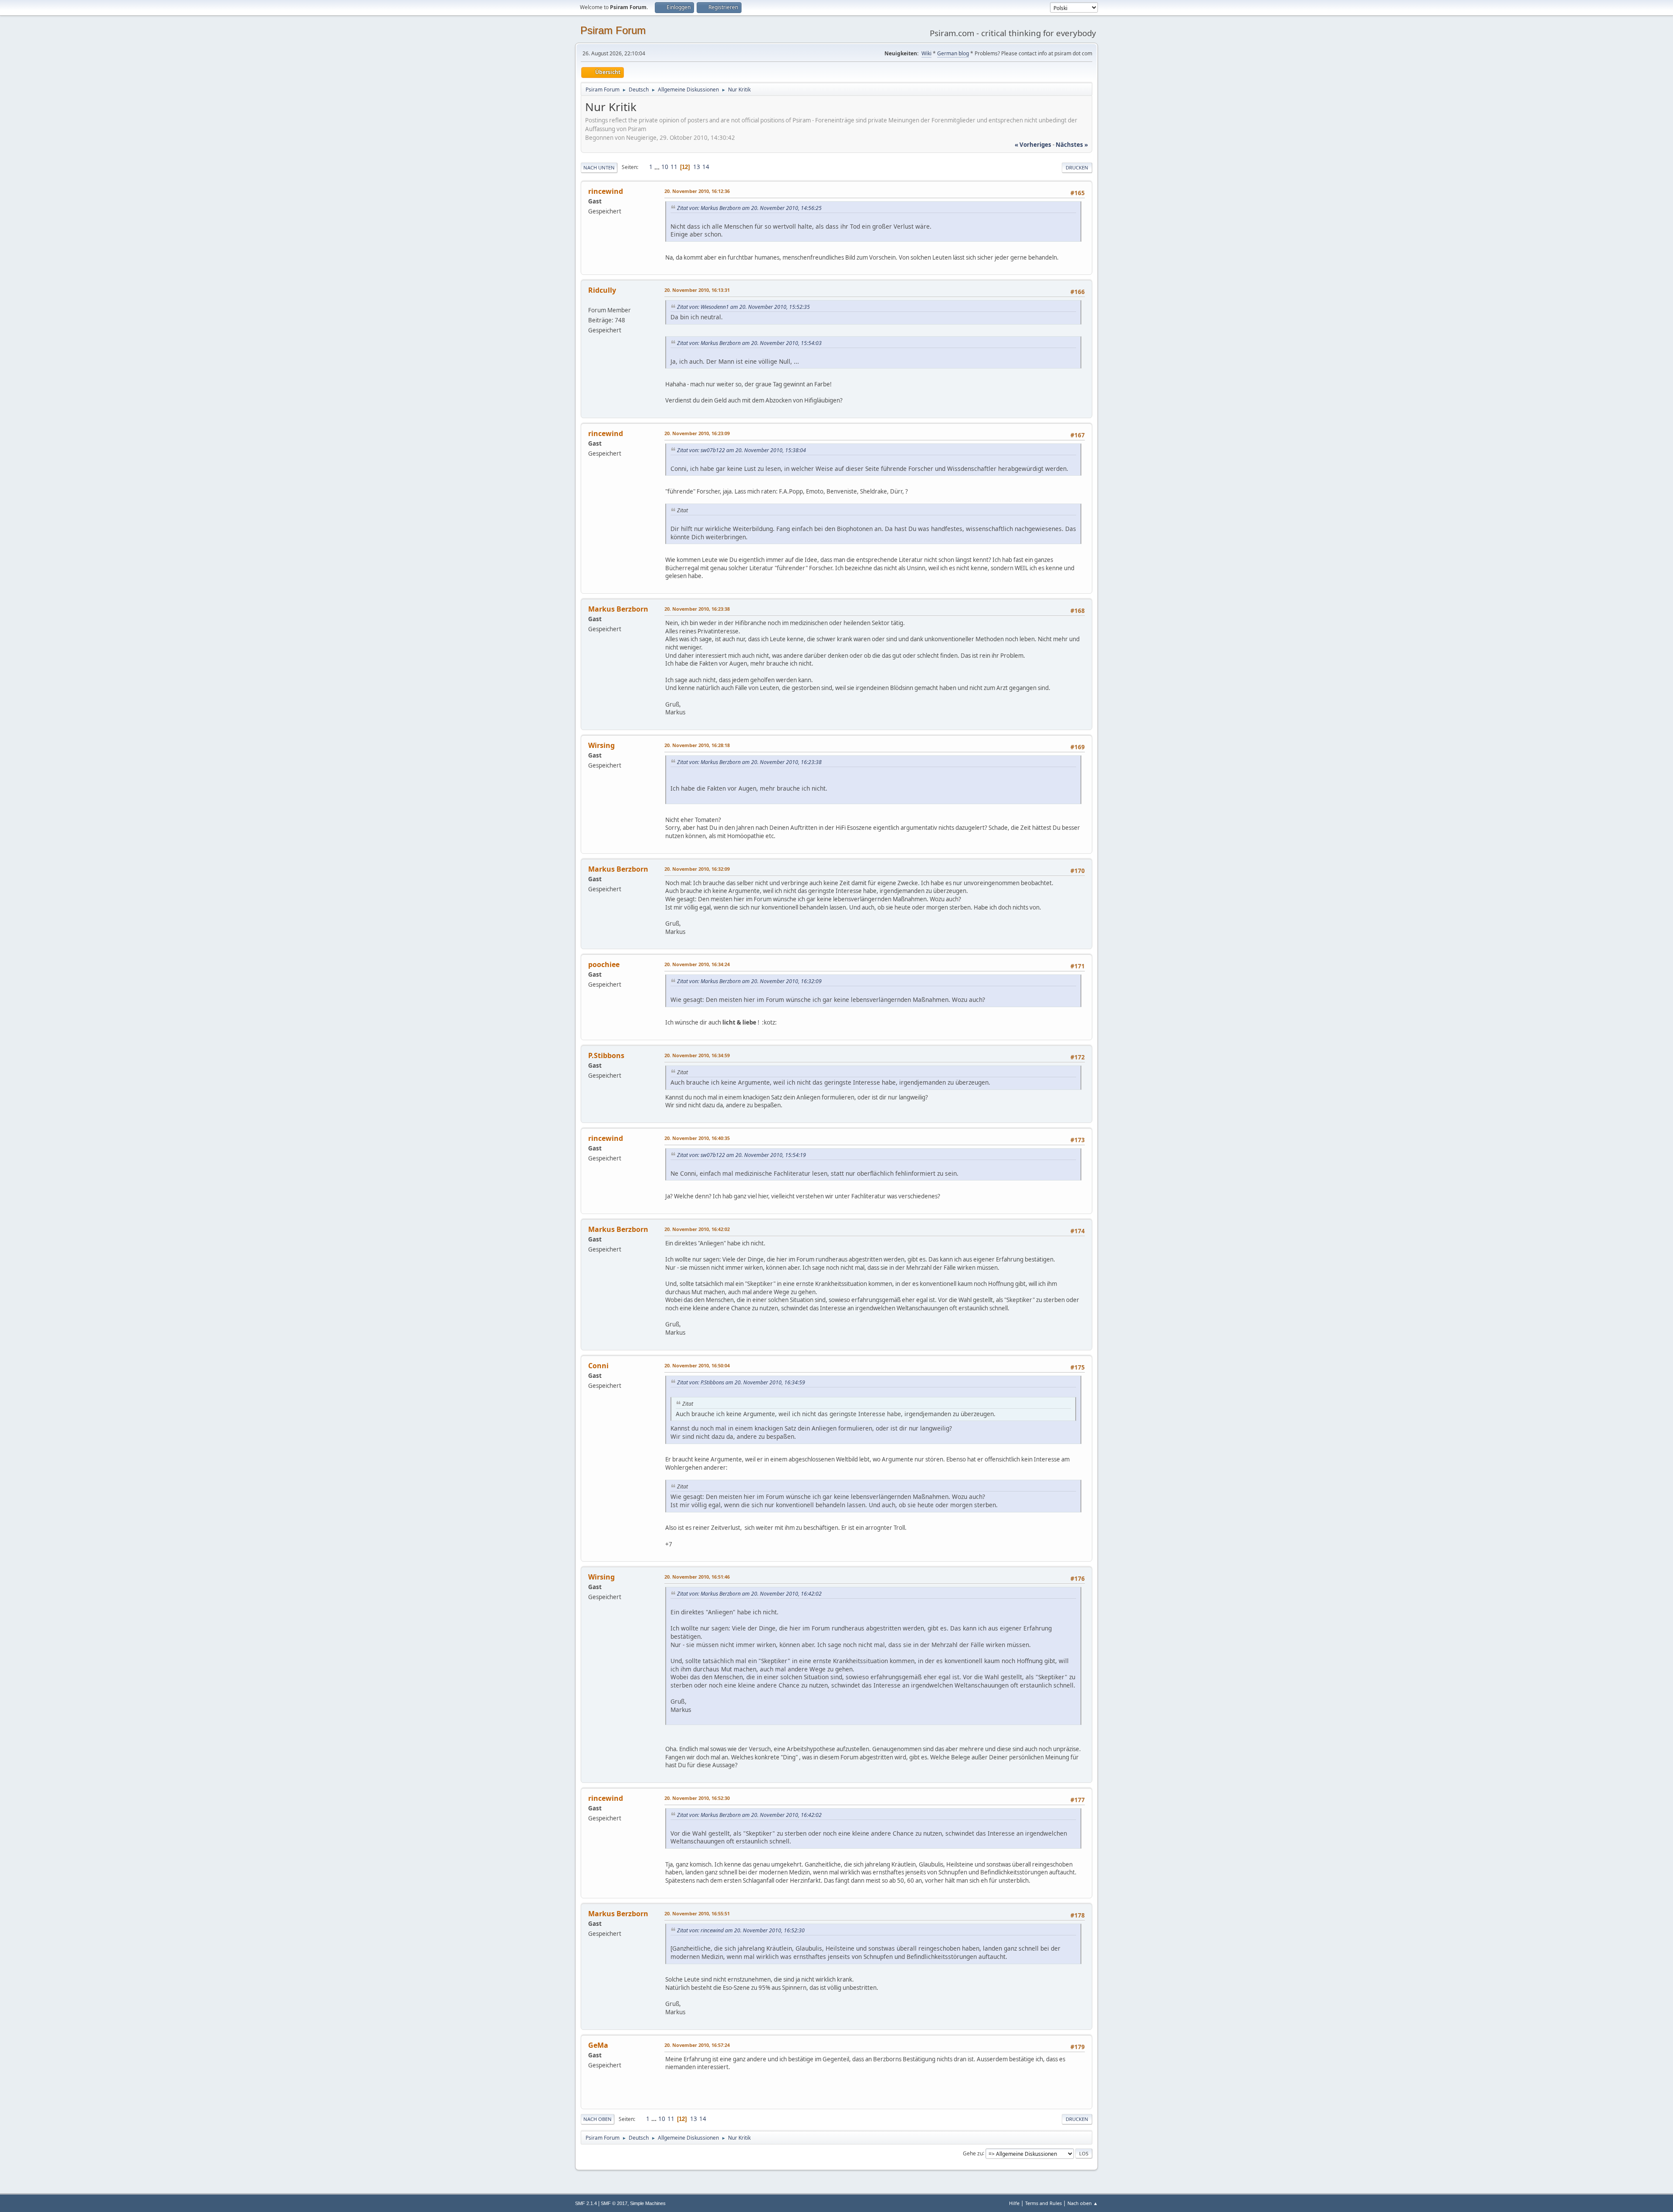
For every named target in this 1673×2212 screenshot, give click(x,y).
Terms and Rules (1043, 2203)
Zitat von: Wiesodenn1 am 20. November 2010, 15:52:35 (743, 307)
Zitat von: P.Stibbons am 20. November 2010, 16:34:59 (741, 1382)
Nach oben (598, 2119)
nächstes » (1072, 145)
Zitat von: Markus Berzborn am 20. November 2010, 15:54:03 (749, 343)
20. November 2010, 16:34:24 (697, 964)
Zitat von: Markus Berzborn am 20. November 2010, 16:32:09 (749, 981)
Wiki (926, 53)
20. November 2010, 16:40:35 (697, 1138)
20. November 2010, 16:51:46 (697, 1577)
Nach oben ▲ (1083, 2203)
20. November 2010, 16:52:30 (697, 1798)
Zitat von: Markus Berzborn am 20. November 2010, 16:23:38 (749, 762)
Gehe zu (973, 2153)
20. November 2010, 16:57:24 (697, 2045)
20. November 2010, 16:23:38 (697, 609)
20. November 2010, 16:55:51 (697, 1913)
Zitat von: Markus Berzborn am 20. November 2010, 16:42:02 (749, 1594)
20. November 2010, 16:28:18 (697, 745)
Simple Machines (648, 2203)
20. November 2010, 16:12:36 (697, 191)
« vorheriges (1033, 145)
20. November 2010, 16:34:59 (697, 1055)
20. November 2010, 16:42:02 (697, 1229)
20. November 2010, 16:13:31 (697, 290)
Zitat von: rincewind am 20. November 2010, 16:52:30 (741, 1930)
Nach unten (599, 167)
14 (706, 167)
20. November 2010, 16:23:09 (697, 433)
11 (674, 167)
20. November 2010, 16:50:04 (697, 1365)
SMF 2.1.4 (586, 2203)
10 (665, 167)
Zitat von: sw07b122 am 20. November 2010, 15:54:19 (742, 1155)
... (658, 167)
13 (697, 167)
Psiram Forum (613, 30)
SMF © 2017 (614, 2203)
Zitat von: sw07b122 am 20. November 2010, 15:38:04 (742, 450)
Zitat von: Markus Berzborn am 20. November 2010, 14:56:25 (749, 208)
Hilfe (1014, 2203)
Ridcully (602, 290)
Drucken (1077, 167)
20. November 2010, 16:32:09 (697, 869)
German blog (953, 53)
